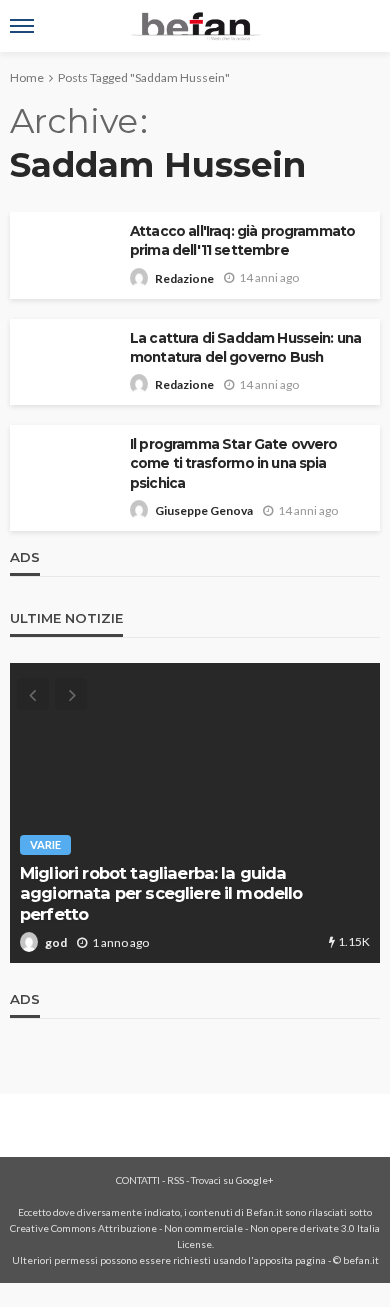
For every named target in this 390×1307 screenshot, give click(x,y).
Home (27, 77)
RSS (175, 1180)
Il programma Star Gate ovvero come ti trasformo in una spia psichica (234, 463)
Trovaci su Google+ (232, 1180)
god (56, 942)
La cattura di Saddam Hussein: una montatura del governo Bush (245, 347)
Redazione (184, 278)
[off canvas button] (22, 26)
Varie (45, 844)
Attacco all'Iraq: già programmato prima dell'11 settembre (242, 240)
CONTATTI (138, 1180)
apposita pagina (290, 1260)
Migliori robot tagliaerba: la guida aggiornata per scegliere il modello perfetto (161, 893)
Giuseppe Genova (204, 510)
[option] (195, 813)
